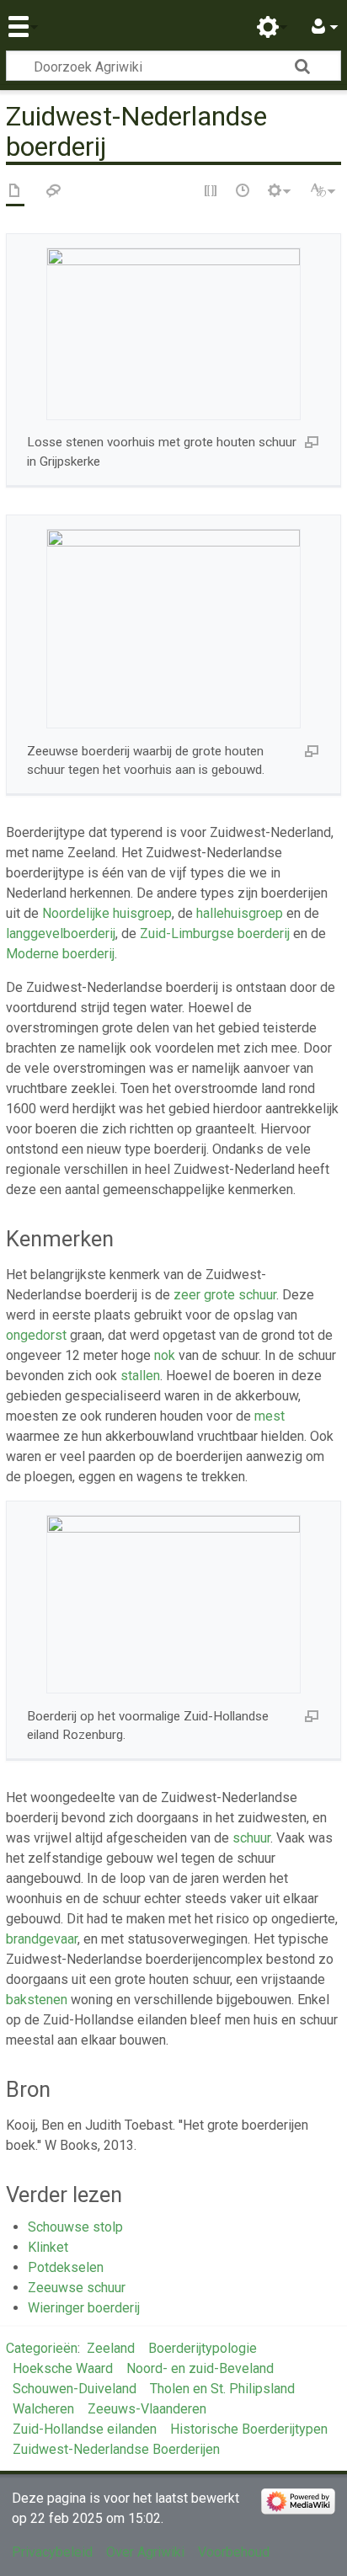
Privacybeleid (52, 2552)
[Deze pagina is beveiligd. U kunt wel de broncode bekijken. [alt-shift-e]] (211, 192)
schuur (251, 1838)
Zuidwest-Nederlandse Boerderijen (116, 2449)
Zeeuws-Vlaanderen (147, 2409)
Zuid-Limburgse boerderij (215, 933)
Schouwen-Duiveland (75, 2389)
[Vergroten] (312, 441)
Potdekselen (66, 2267)
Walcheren (43, 2409)
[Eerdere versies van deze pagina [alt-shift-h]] (243, 192)
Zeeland (111, 2348)
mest (270, 1416)
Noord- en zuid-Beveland (200, 2368)
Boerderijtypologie (203, 2348)
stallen (140, 1376)
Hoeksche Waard (63, 2368)
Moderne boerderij (60, 954)
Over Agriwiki (145, 2552)
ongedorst (36, 1335)
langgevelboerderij (61, 933)
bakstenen (37, 2000)
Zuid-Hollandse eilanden (85, 2429)
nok (165, 1355)
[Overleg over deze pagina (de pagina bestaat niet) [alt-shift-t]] (54, 192)
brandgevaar (42, 1939)
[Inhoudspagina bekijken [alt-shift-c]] (15, 192)
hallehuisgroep (240, 913)
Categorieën (42, 2348)
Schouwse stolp (75, 2227)
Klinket (48, 2247)
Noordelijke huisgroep (107, 913)
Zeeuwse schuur (77, 2288)
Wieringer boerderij (84, 2308)
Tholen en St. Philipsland (222, 2389)
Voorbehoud (234, 2552)
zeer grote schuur (225, 1295)
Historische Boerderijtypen (249, 2429)
